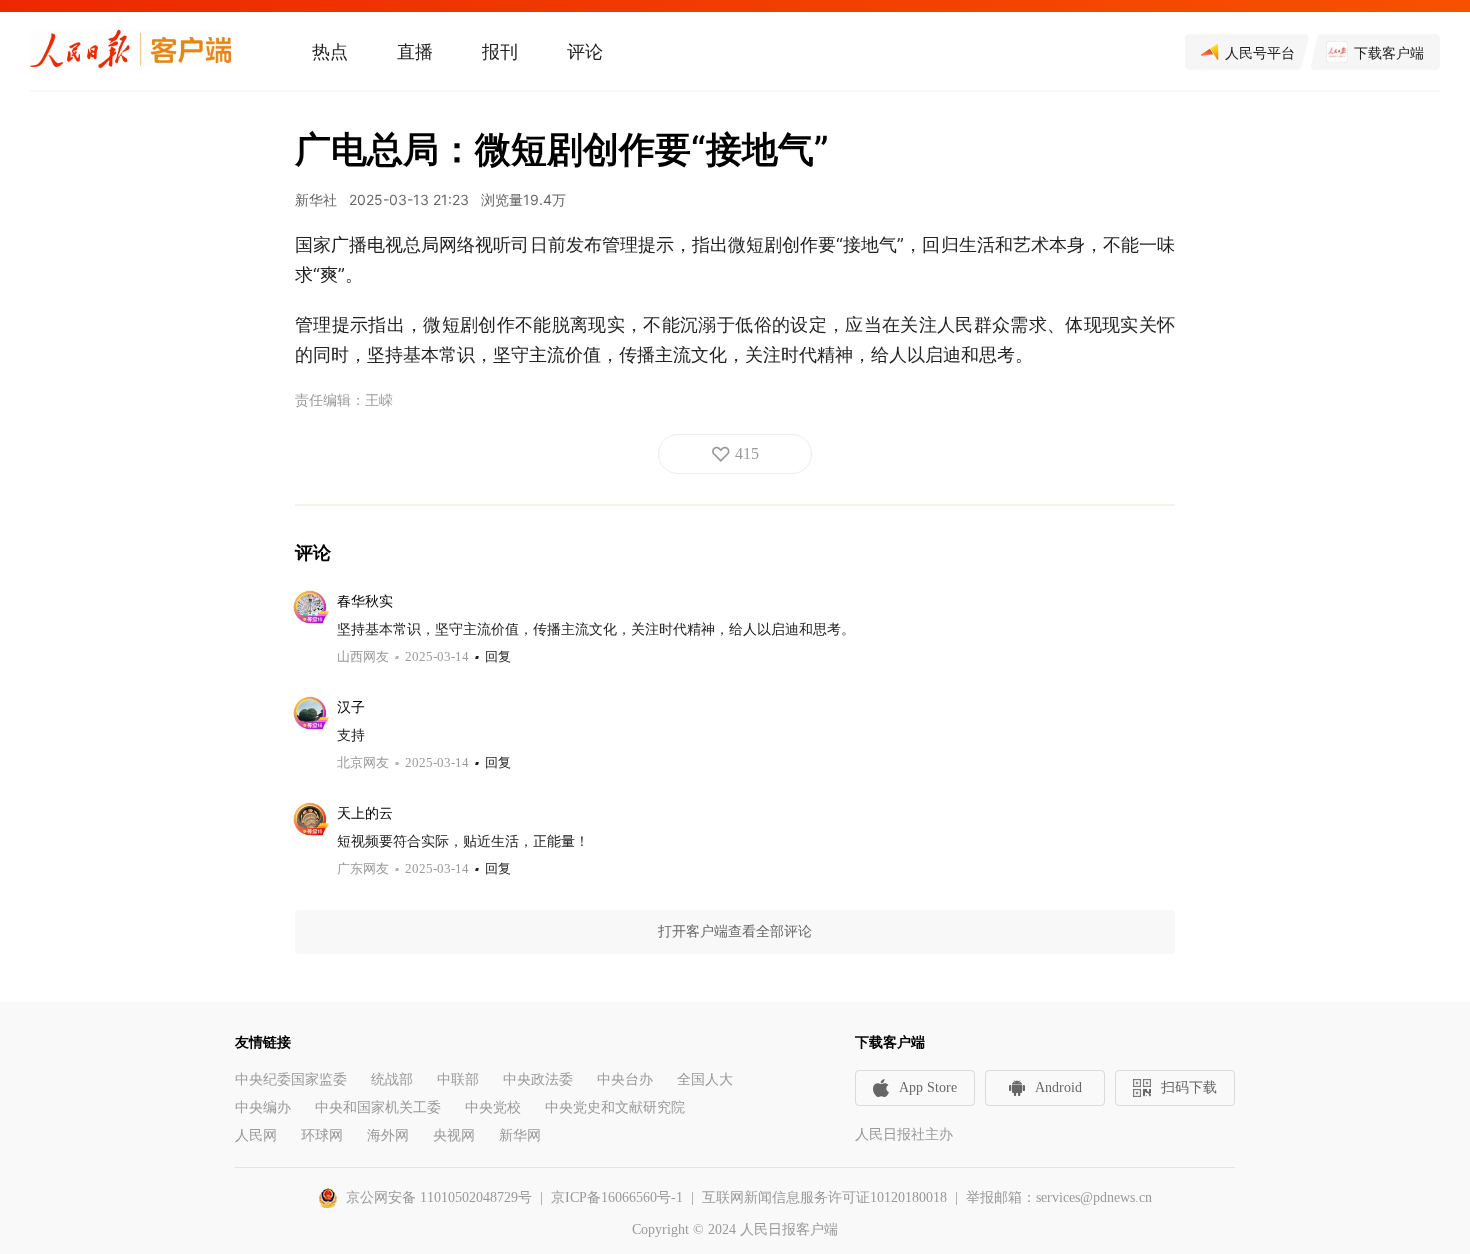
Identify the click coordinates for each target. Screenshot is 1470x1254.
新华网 (520, 1135)
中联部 (458, 1079)
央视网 (454, 1135)
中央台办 (625, 1079)
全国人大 (705, 1079)
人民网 (256, 1135)
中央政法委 (538, 1079)
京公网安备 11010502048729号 (439, 1197)
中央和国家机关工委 (378, 1107)
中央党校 (493, 1107)
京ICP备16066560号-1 (617, 1197)
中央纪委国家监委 (291, 1079)
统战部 (392, 1079)
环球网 (322, 1135)
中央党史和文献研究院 (615, 1107)
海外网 (388, 1135)
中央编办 (263, 1107)
